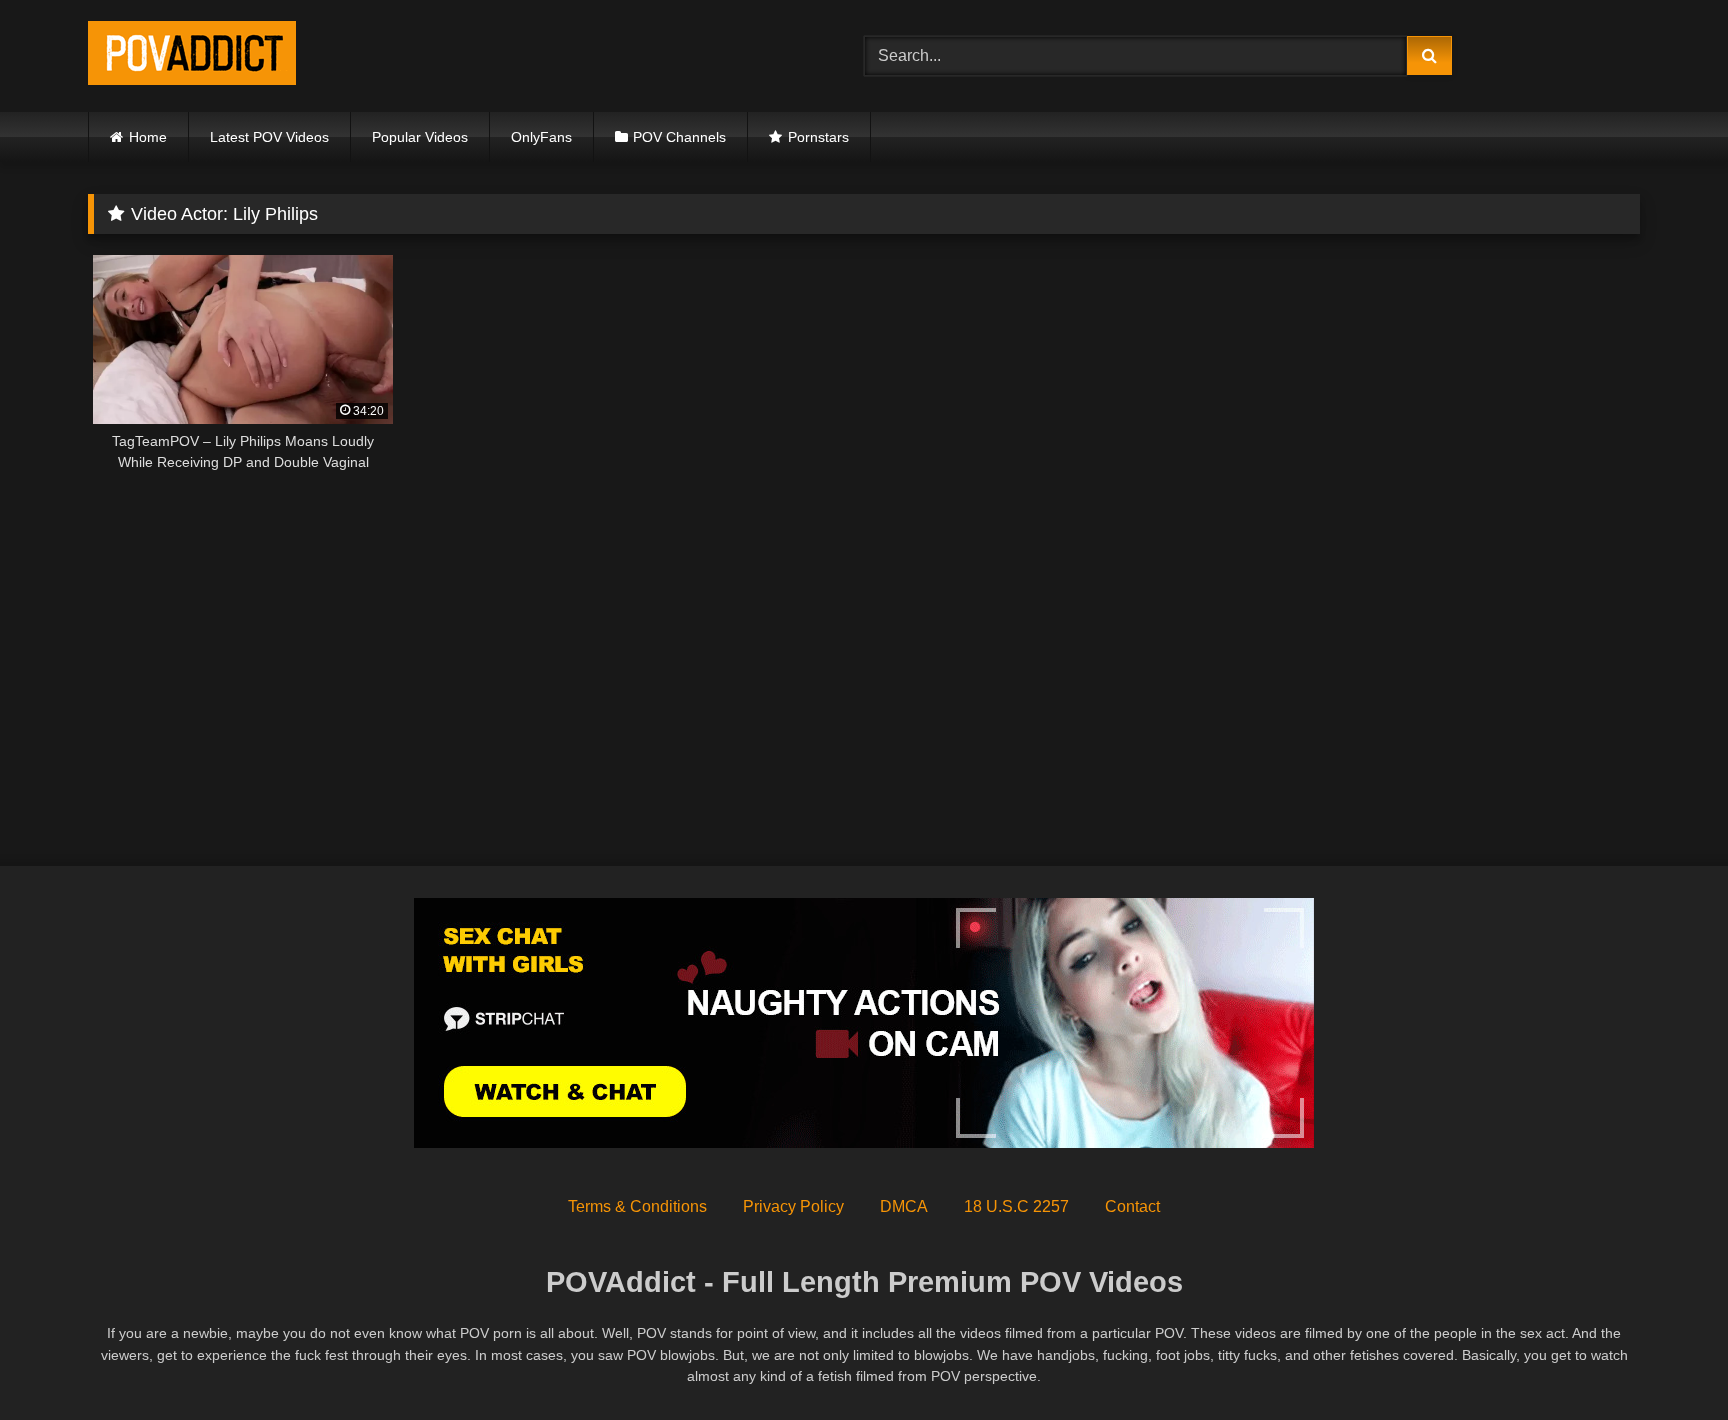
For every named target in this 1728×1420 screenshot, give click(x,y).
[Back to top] (1666, 1360)
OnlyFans (541, 137)
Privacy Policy (793, 1206)
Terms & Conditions (637, 1206)
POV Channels (679, 137)
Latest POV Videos (269, 137)
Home (148, 137)
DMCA (904, 1206)
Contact (1132, 1206)
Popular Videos (420, 137)
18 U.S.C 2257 (1016, 1206)
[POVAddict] (192, 56)
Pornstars (818, 137)
